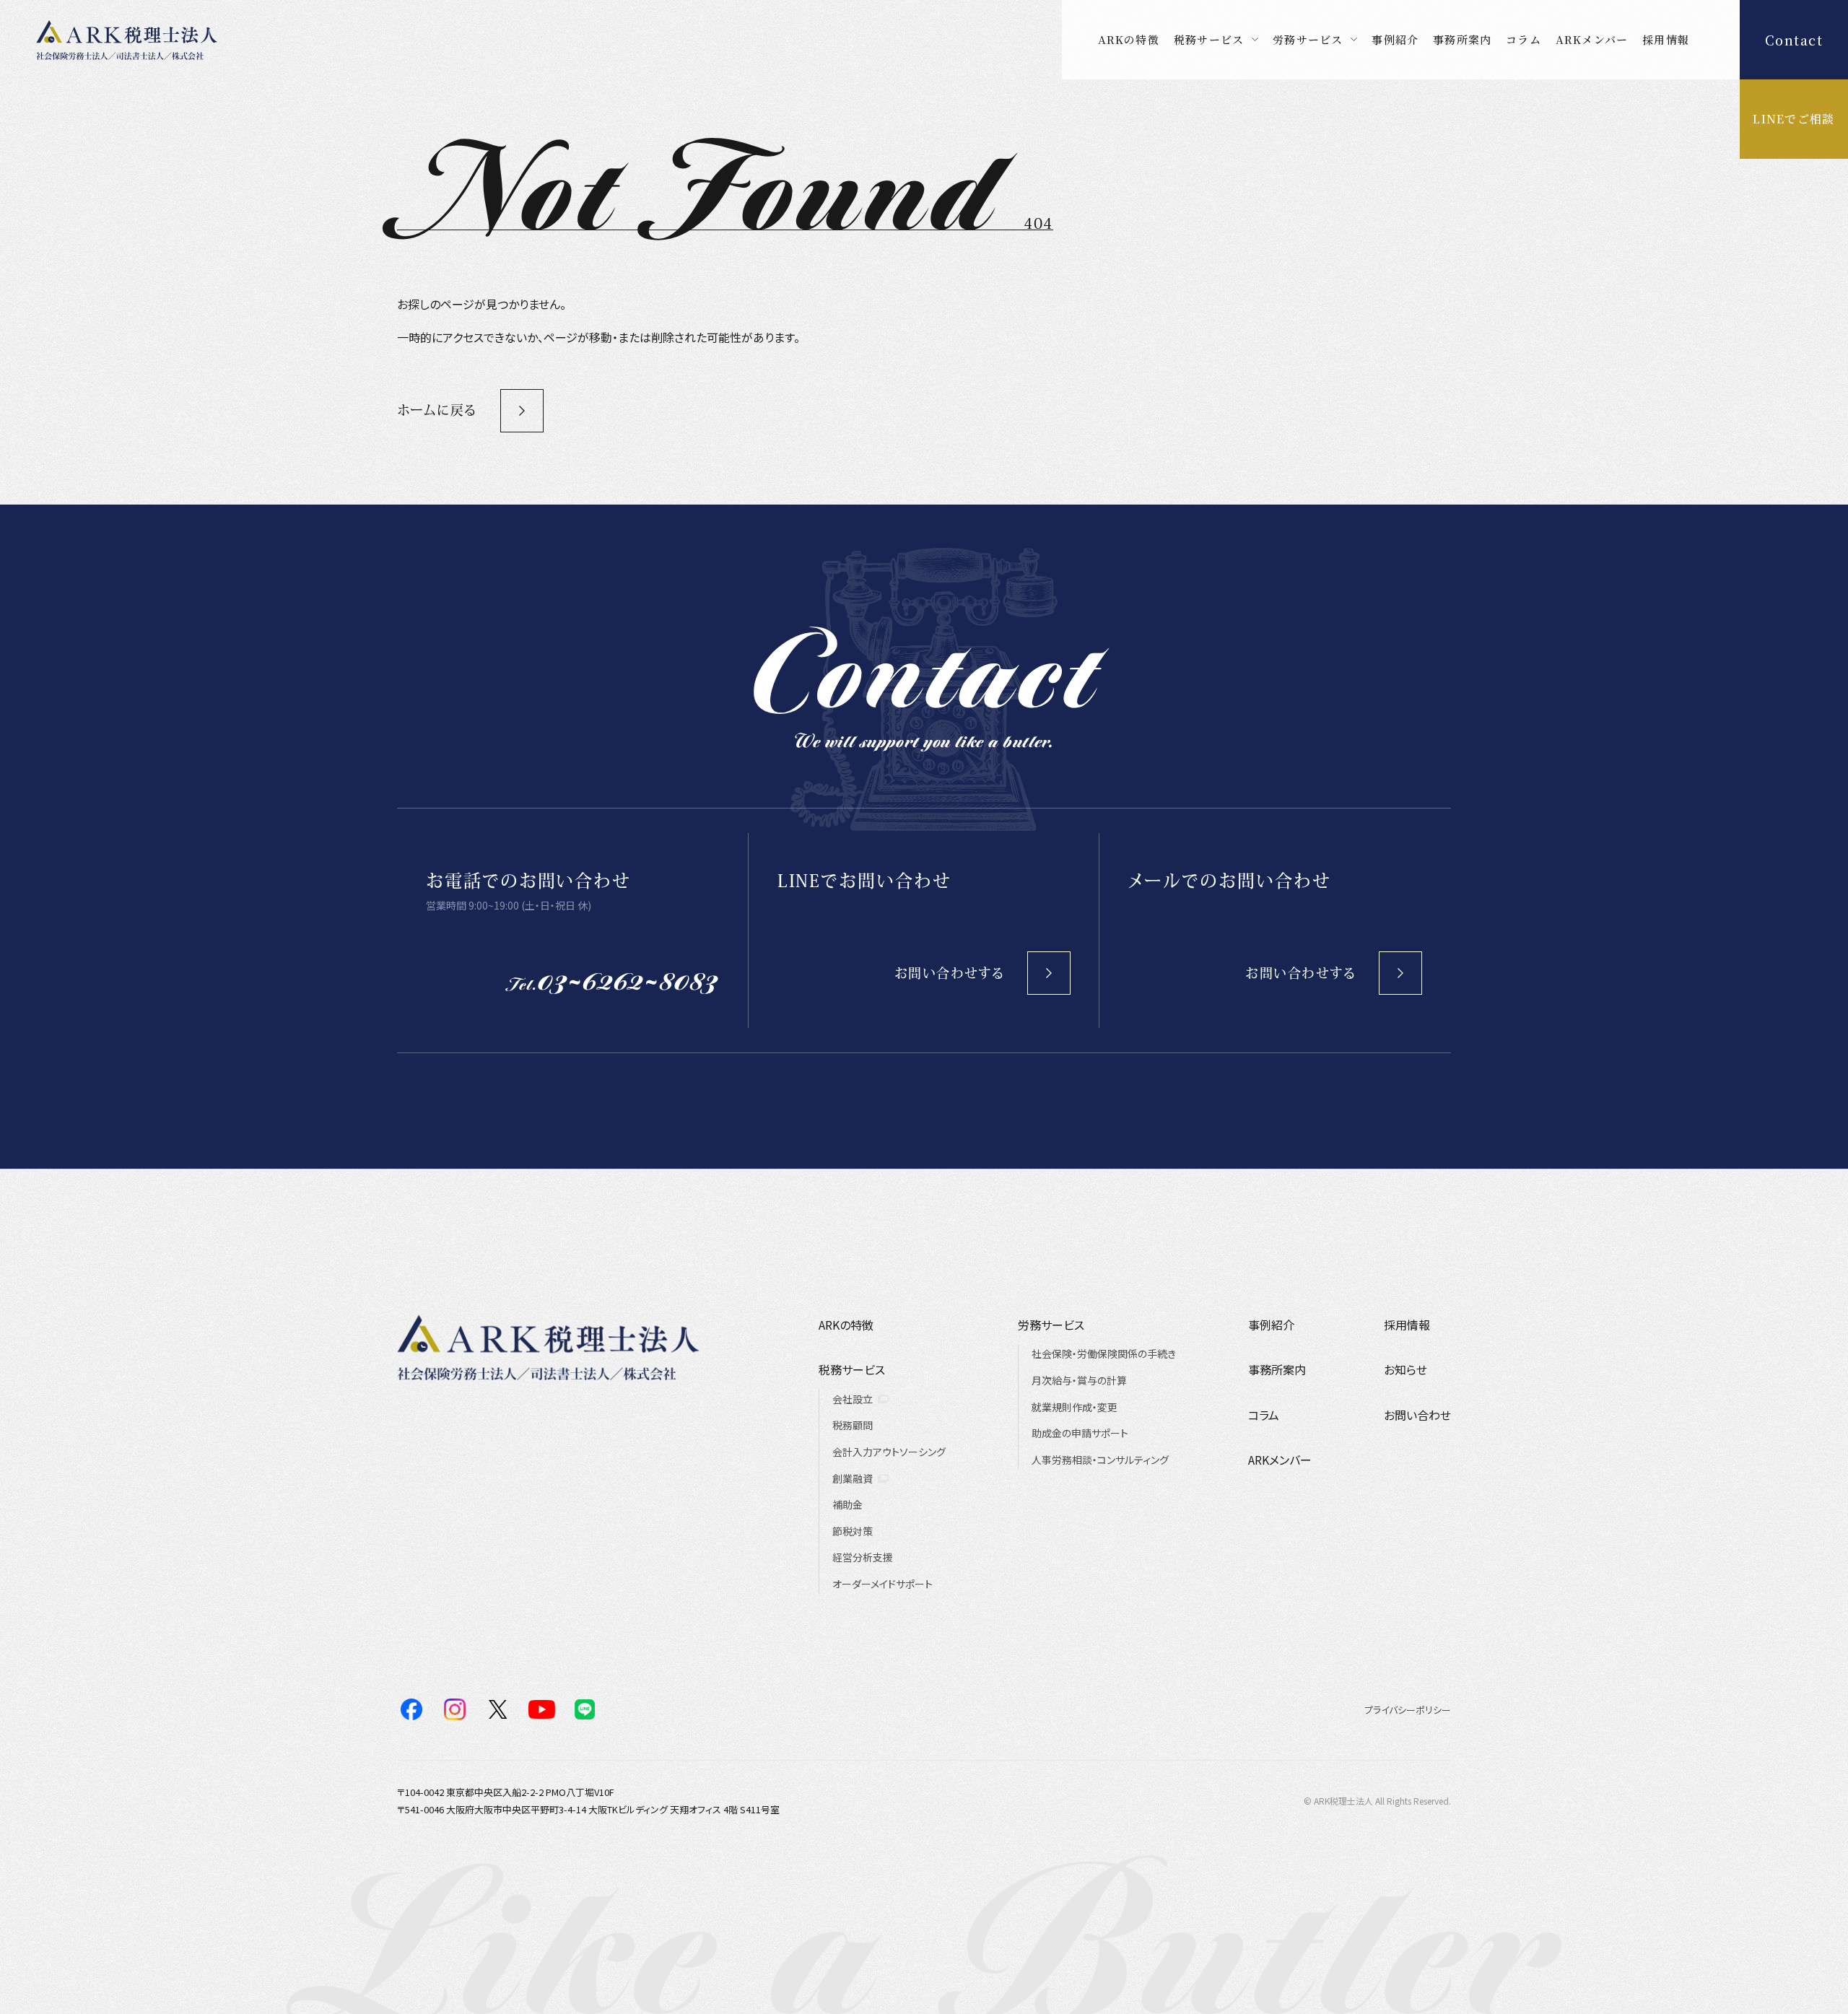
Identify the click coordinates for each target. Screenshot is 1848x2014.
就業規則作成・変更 (1075, 1407)
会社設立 (853, 1399)
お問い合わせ (1417, 1415)
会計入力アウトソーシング (889, 1452)
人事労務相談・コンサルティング (1100, 1460)
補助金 (847, 1504)
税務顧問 (853, 1425)
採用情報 (1666, 39)
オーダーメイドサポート (882, 1584)
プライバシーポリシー (1408, 1710)
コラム (1524, 39)
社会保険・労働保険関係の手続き (1104, 1353)
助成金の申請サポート (1080, 1433)
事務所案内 (1462, 39)
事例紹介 (1395, 39)
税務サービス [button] (1209, 39)
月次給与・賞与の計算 (1079, 1380)
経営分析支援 (863, 1557)
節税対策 (853, 1531)
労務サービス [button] (1308, 39)
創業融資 (853, 1478)
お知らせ (1405, 1369)
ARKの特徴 (1129, 39)
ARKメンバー (1592, 39)
